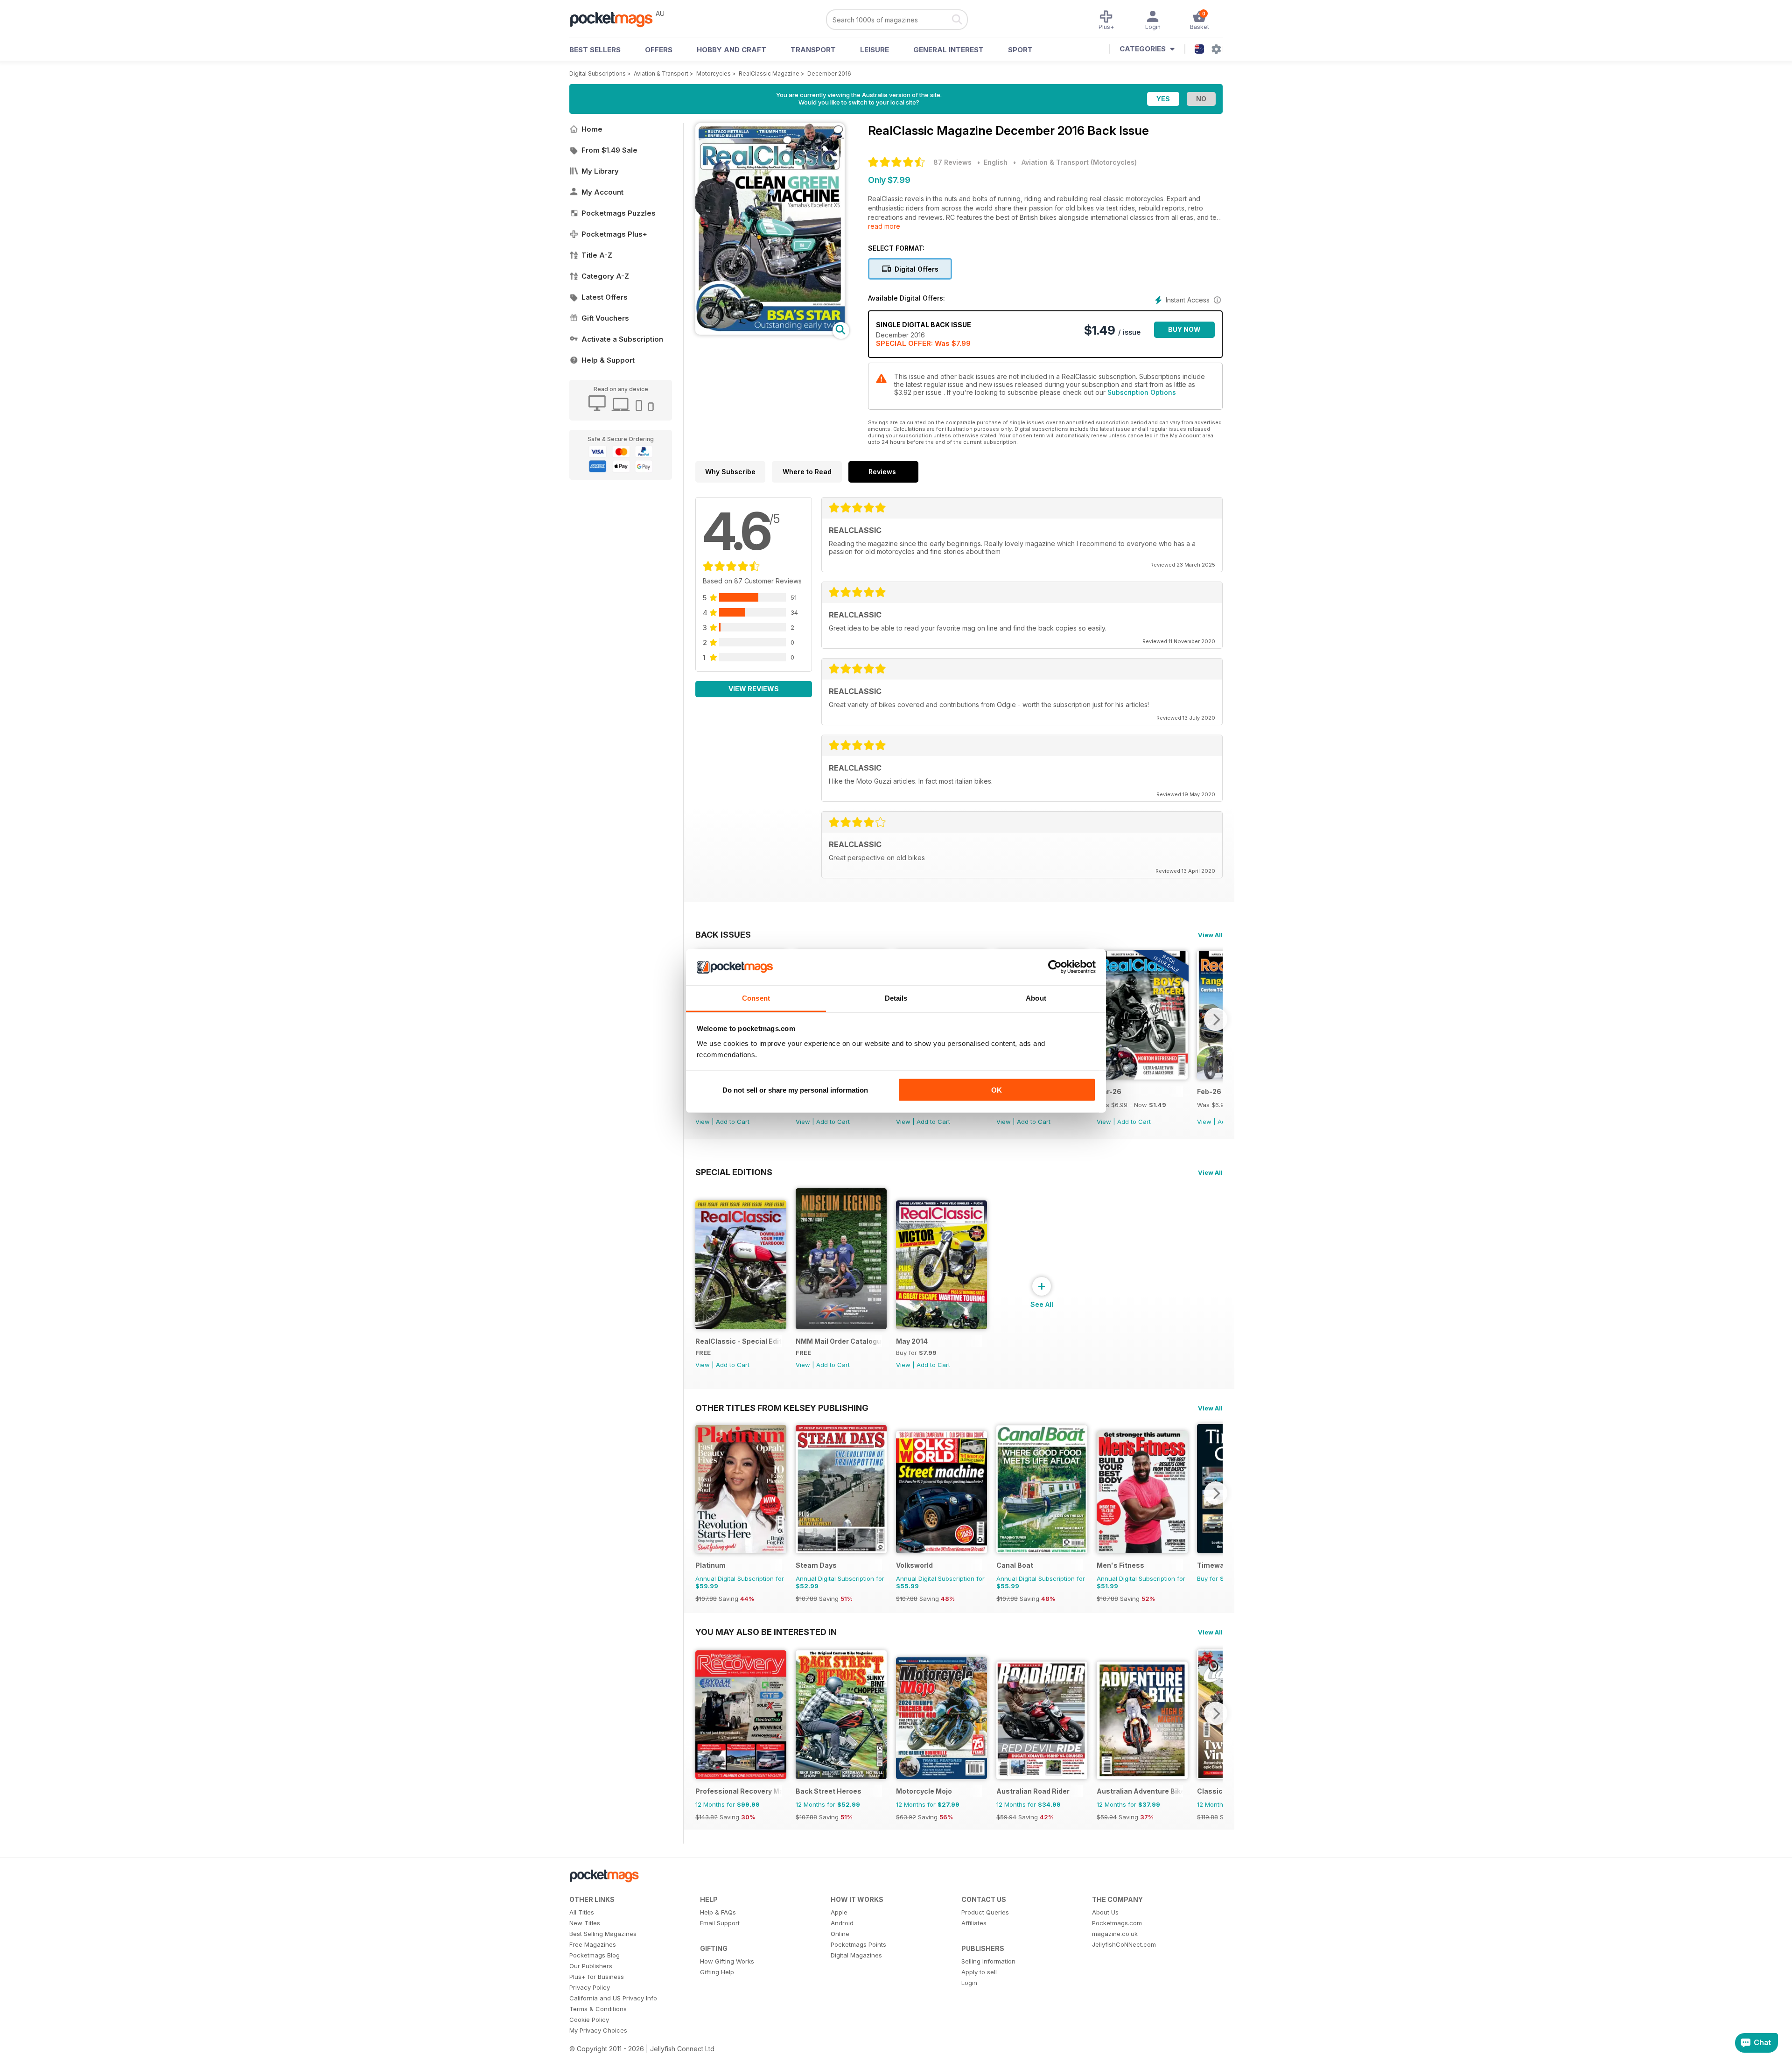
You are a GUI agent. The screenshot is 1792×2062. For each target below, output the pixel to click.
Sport (1020, 50)
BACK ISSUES (723, 934)
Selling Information (988, 1961)
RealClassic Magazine (769, 74)
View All (1210, 935)
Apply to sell (979, 1972)
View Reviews (754, 689)
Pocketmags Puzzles (619, 213)
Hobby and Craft (731, 50)
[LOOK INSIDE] (770, 332)
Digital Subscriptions (598, 74)
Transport (813, 50)
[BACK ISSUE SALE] (1142, 1077)
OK (997, 1090)
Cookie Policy (589, 2020)
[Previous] (702, 1493)
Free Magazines (593, 1944)
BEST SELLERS (595, 50)
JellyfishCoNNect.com (1124, 1944)
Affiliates (974, 1923)
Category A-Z (605, 276)
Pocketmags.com (1117, 1923)
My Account (602, 192)
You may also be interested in (766, 1632)
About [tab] (1036, 998)
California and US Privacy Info (613, 1998)
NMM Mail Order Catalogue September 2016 (839, 1341)
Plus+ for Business (597, 1977)
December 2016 (829, 74)
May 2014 (912, 1341)
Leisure (875, 50)
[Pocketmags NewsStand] (616, 19)
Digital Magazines (856, 1955)
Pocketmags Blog (595, 1955)
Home (592, 129)
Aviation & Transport (661, 74)
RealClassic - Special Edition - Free (738, 1341)
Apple (839, 1912)
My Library (600, 171)
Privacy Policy (590, 1987)
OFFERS (659, 50)
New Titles (585, 1923)
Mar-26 (1109, 1091)
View (703, 1122)
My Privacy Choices (598, 2030)
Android (842, 1923)
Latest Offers (605, 297)
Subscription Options (1142, 392)
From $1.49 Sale (609, 150)
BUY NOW (1184, 329)
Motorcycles (714, 74)
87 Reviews (952, 162)
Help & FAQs (718, 1912)
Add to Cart (733, 1122)
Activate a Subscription (622, 339)
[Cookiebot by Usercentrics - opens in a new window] (1055, 967)
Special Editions (734, 1172)
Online (840, 1934)
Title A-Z (597, 255)
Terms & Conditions (598, 2009)
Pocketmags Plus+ (614, 234)
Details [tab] (896, 998)
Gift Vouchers (605, 318)
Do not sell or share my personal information (795, 1090)
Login (969, 1983)
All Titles (582, 1912)
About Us (1105, 1912)
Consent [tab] (756, 998)
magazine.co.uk (1115, 1934)
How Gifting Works (727, 1961)
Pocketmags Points (858, 1944)
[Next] (1216, 1019)
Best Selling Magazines (603, 1934)
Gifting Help (717, 1972)
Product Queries (985, 1912)
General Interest (948, 50)
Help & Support (608, 360)
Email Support (720, 1923)
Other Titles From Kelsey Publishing (782, 1408)
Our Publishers (591, 1966)
